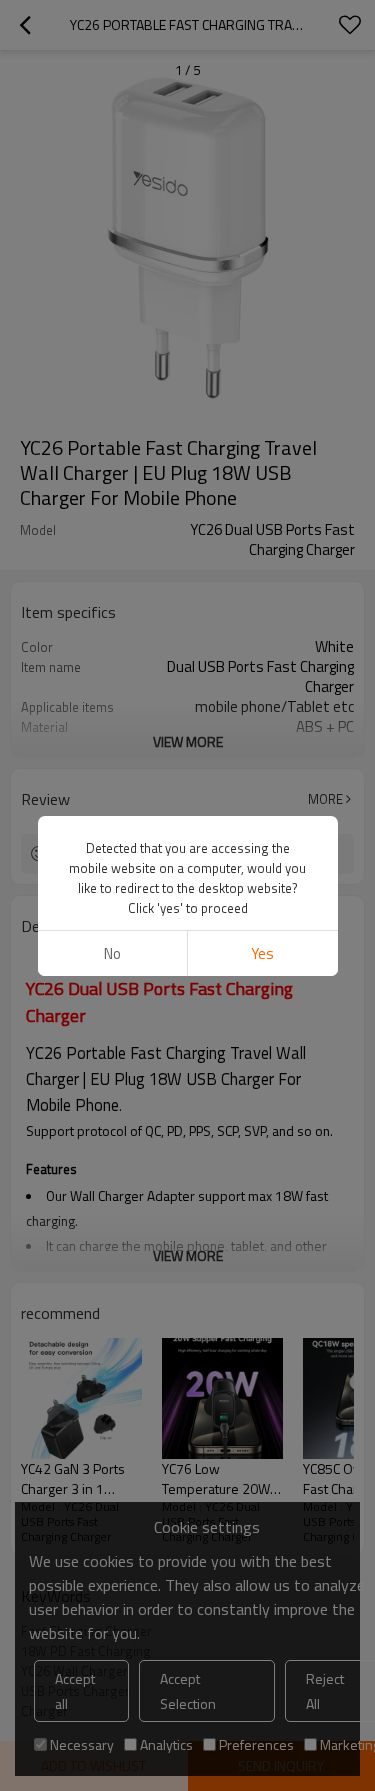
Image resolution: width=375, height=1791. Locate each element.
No (112, 953)
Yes (262, 953)
